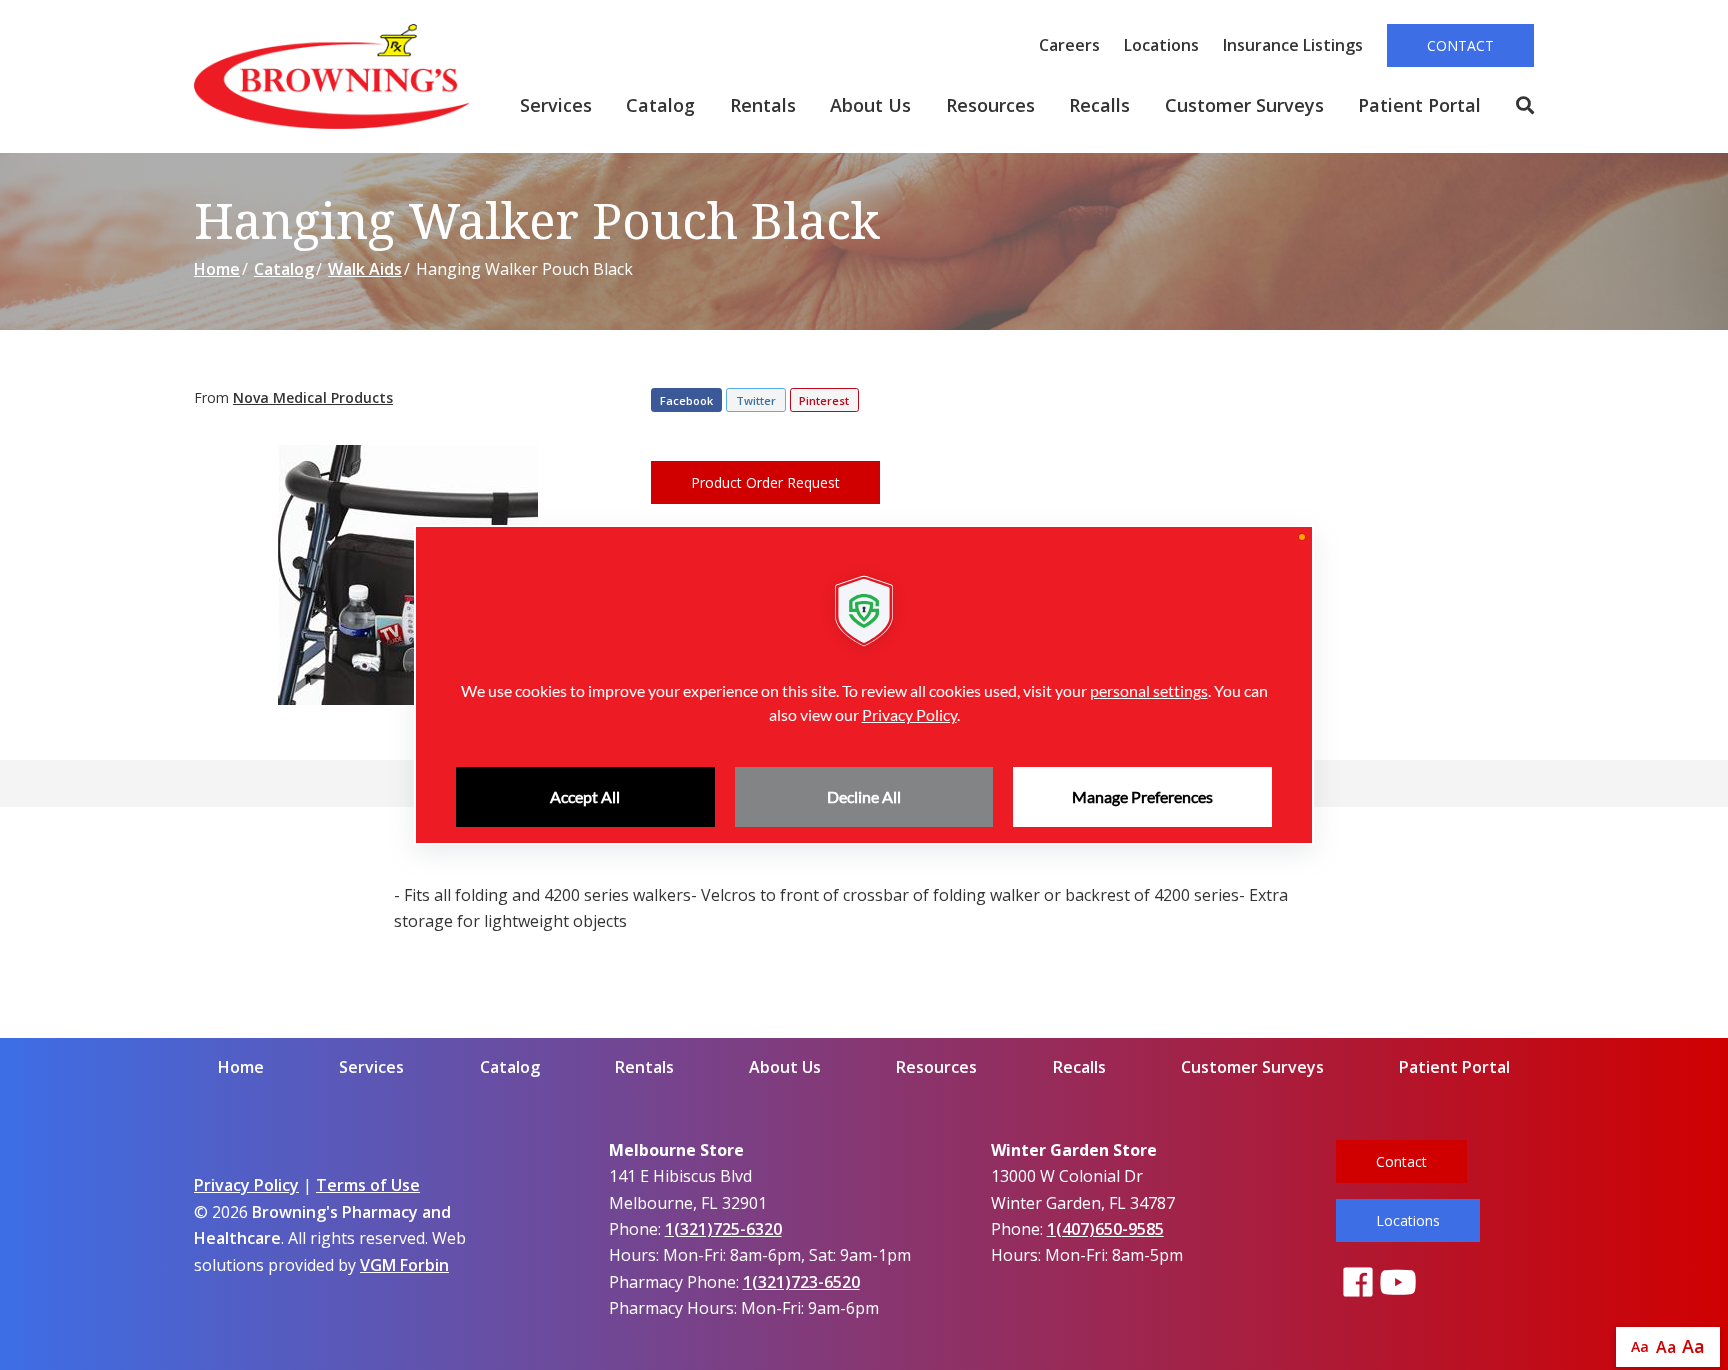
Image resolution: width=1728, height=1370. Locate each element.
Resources (990, 105)
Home (217, 269)
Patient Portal (1419, 105)
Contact (1460, 45)
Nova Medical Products (313, 397)
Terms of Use (368, 1185)
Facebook (686, 400)
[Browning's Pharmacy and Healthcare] (332, 76)
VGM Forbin (404, 1265)
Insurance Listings (1293, 45)
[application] (864, 685)
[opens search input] (1516, 106)
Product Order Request (765, 482)
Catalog (660, 105)
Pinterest (824, 400)
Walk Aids (365, 269)
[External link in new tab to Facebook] (1358, 1283)
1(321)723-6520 (801, 1282)
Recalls (1099, 105)
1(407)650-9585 (1105, 1229)
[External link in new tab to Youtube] (1398, 1283)
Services (556, 105)
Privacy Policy (246, 1185)
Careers (1069, 45)
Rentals (763, 105)
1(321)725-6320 (723, 1229)
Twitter (756, 400)
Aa (1640, 1346)
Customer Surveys (1244, 105)
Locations (1161, 45)
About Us (870, 105)
